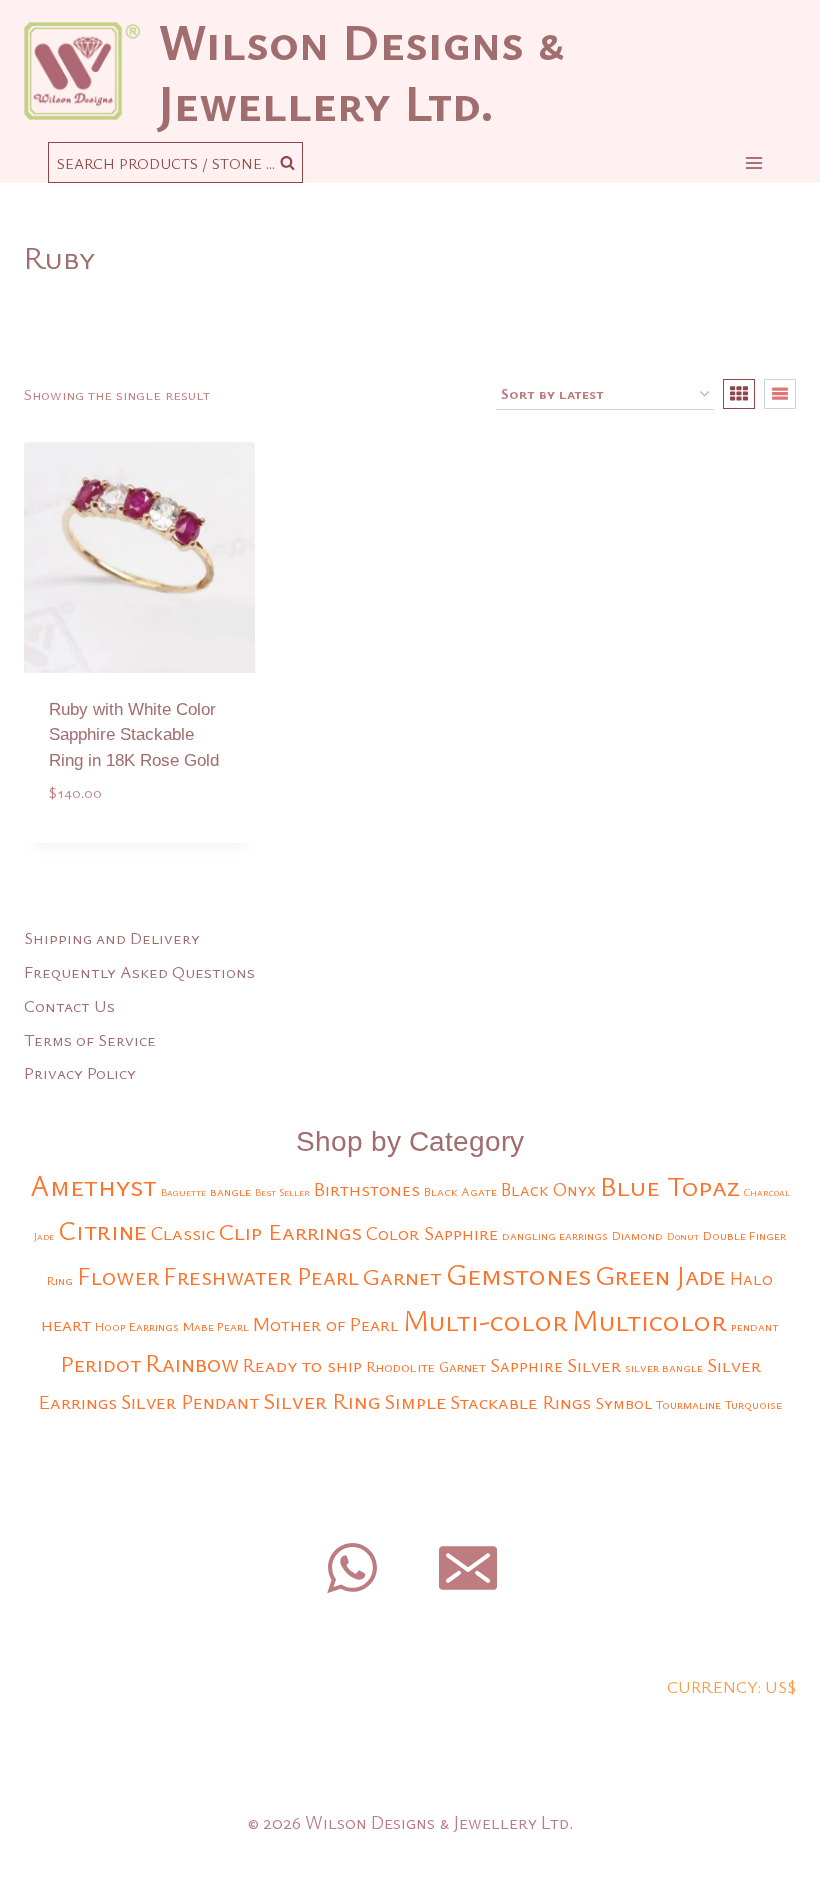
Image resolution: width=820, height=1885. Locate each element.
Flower (118, 1275)
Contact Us (69, 1005)
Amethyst (93, 1185)
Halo (751, 1278)
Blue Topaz (670, 1185)
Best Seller (282, 1192)
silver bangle (664, 1367)
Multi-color (485, 1320)
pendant (755, 1326)
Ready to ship (302, 1364)
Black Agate (460, 1191)
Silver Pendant (190, 1401)
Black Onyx (548, 1189)
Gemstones (518, 1274)
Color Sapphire (432, 1232)
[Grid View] (739, 394)
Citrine (102, 1230)
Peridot (100, 1363)
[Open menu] (753, 162)
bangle (230, 1191)
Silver (594, 1364)
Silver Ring (321, 1400)
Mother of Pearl (326, 1323)
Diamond (637, 1235)
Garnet (402, 1276)
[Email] (468, 1568)
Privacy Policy (80, 1072)
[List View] (780, 394)
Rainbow (192, 1363)
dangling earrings (555, 1235)
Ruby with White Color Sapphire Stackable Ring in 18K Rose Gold (134, 735)
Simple (415, 1401)
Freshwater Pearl (261, 1276)
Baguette (183, 1192)
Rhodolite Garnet (426, 1366)
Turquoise (753, 1404)
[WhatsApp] (352, 1568)
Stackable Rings (520, 1401)
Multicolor (649, 1319)
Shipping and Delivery (112, 937)
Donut (683, 1236)
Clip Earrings (290, 1231)
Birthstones (367, 1188)
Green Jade (660, 1275)
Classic (183, 1232)
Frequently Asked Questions (139, 971)
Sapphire (526, 1365)
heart (66, 1323)
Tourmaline (688, 1404)
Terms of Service (90, 1039)
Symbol (623, 1402)
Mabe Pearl (216, 1326)
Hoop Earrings (137, 1326)
